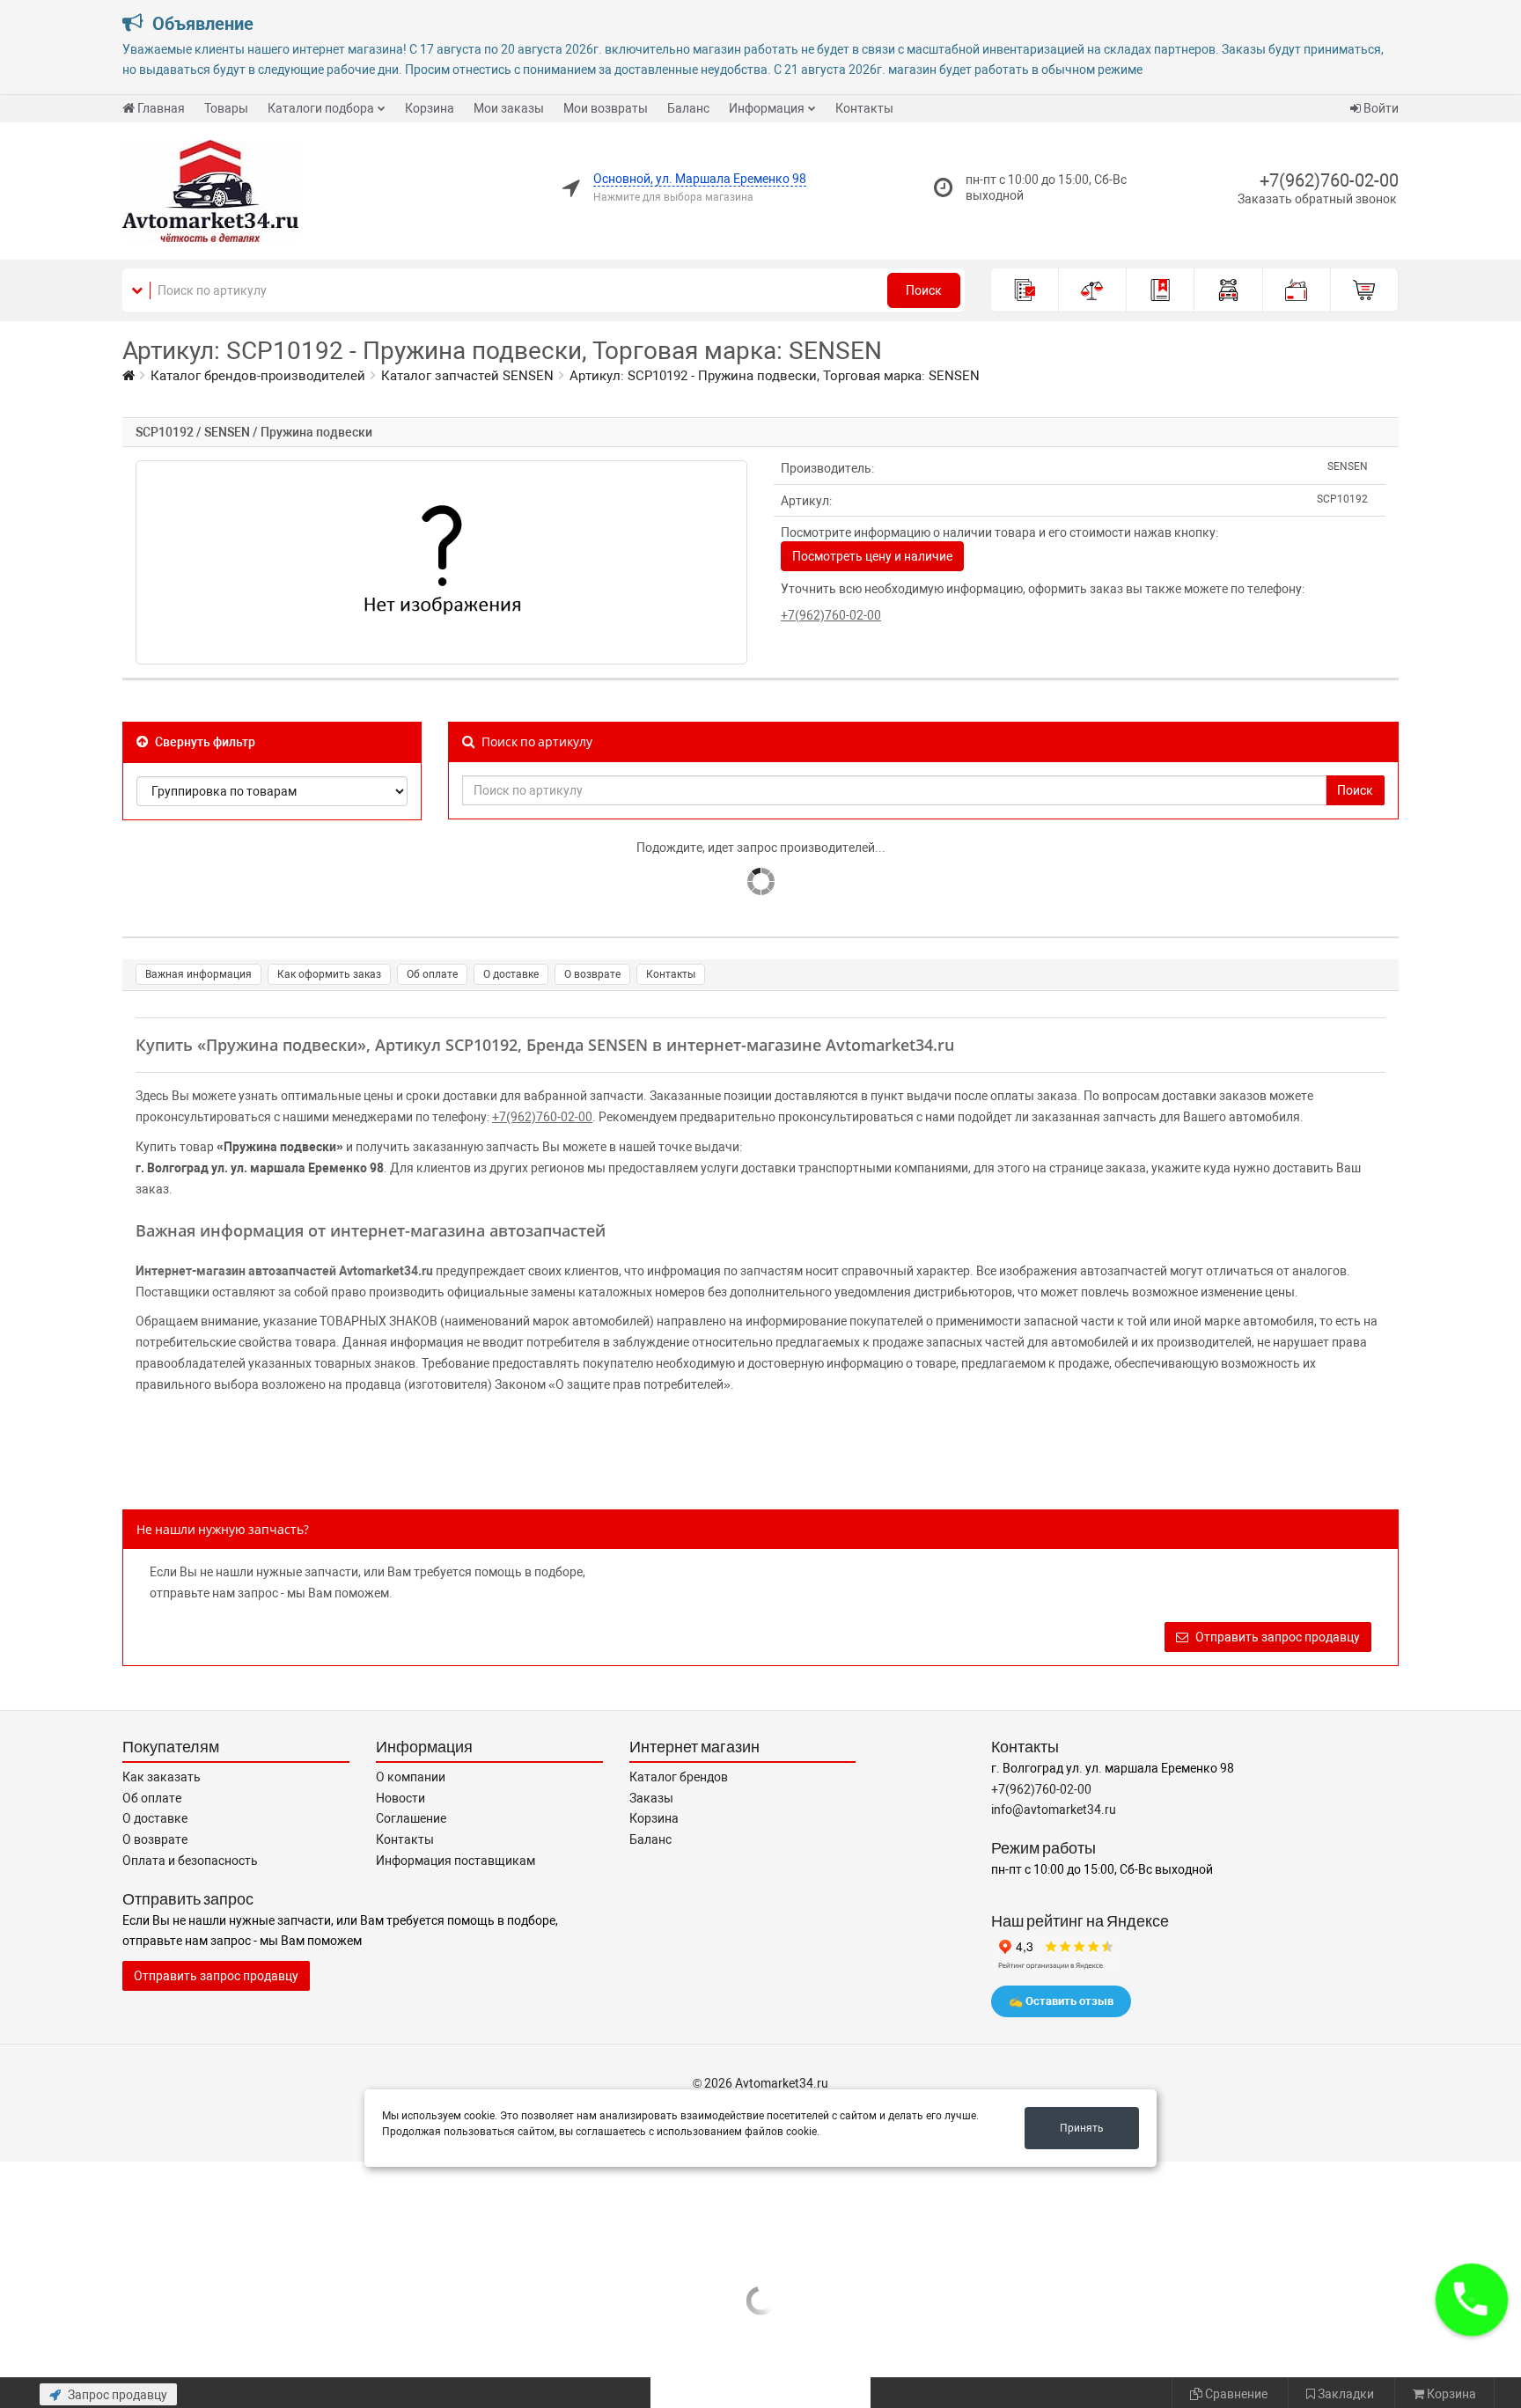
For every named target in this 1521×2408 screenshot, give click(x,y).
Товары (226, 108)
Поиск (924, 290)
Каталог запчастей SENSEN (467, 376)
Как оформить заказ (329, 974)
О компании (411, 1777)
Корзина (430, 108)
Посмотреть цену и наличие (872, 556)
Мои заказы (509, 108)
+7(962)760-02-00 (1329, 180)
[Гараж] (1228, 290)
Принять (1082, 2128)
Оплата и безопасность (190, 1861)
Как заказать (162, 1777)
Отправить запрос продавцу (1276, 1637)
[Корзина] (1365, 290)
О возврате (592, 974)
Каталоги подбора (321, 108)
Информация (767, 108)
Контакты (864, 108)
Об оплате (432, 974)
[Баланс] (1297, 290)
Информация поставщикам (456, 1861)
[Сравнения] (1093, 290)
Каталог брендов (679, 1777)
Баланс (688, 108)
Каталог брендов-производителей (258, 376)
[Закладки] (1161, 290)
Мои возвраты (606, 108)
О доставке (511, 974)
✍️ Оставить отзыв (1061, 2001)
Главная (161, 108)
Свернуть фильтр (204, 742)
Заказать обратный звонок (1317, 199)
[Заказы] (1025, 290)
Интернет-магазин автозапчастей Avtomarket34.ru (284, 1271)
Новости (400, 1798)
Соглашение (411, 1818)
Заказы (651, 1798)
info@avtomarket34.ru (1054, 1810)
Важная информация (198, 974)
